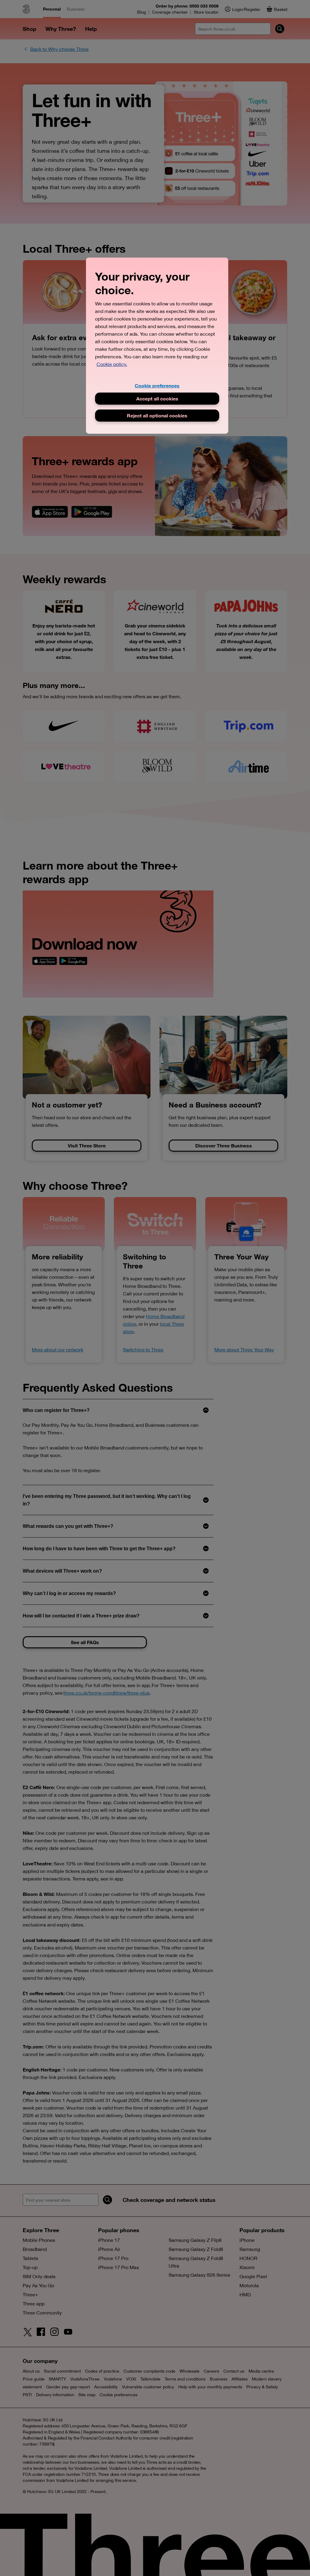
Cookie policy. (112, 364)
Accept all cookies (157, 398)
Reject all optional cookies (157, 415)
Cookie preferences (157, 385)
